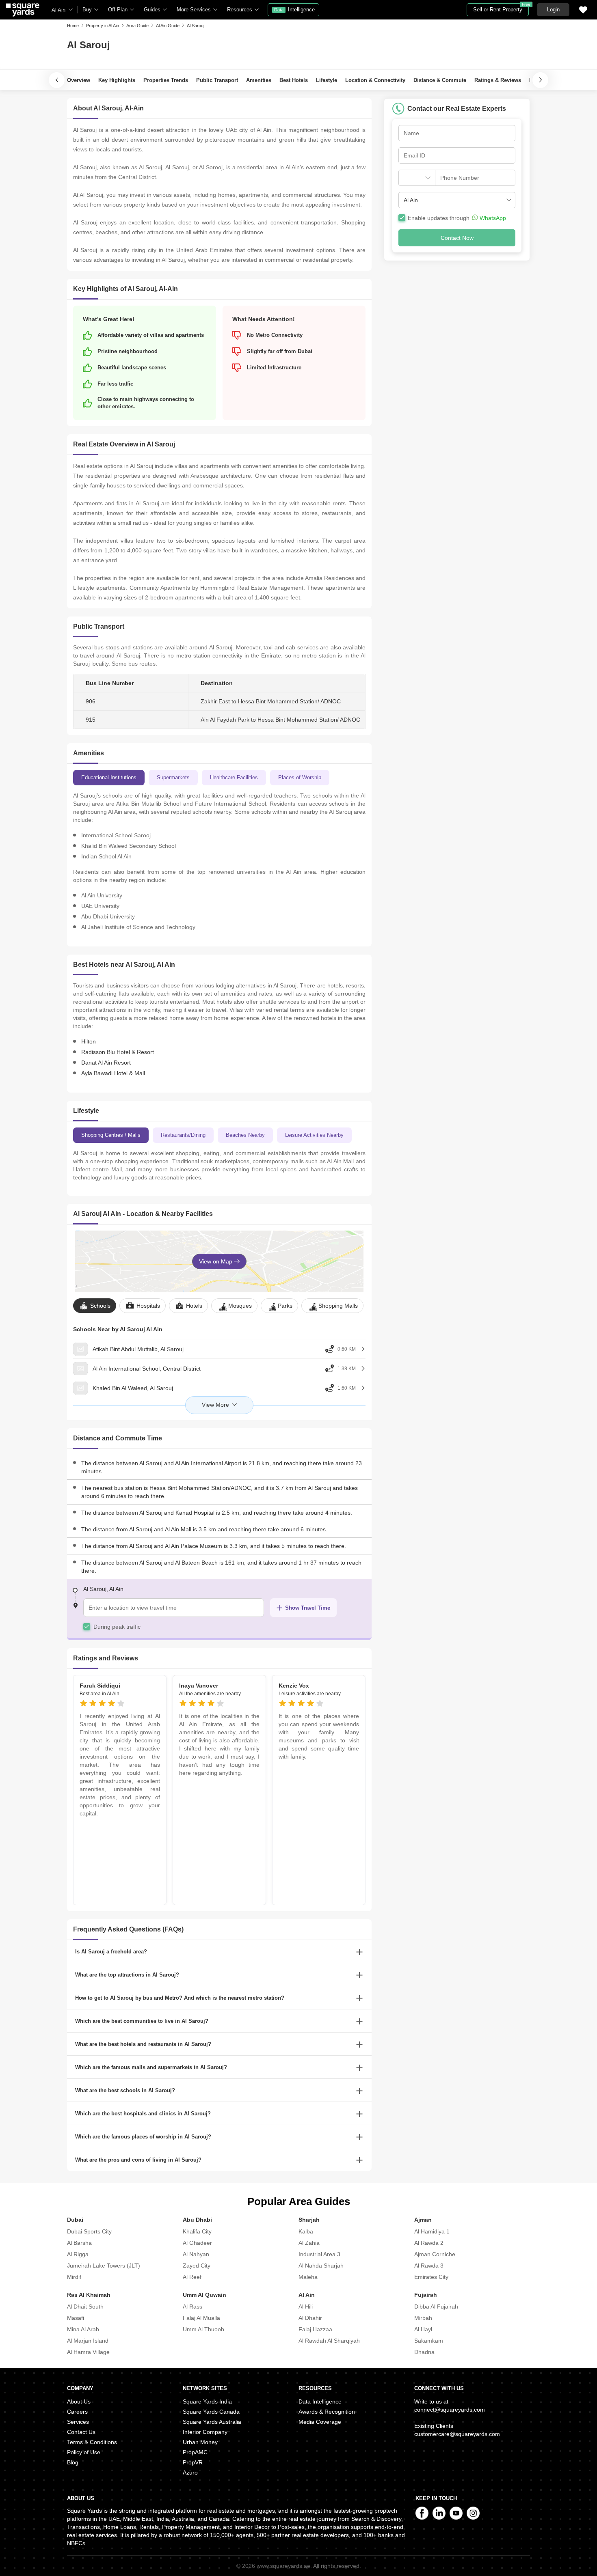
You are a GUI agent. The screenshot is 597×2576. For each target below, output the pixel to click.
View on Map (216, 1261)
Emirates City (431, 2277)
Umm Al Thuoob (203, 2329)
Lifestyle (327, 80)
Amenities (259, 80)
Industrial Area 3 (319, 2254)
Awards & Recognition (327, 2412)
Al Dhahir (310, 2318)
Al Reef (192, 2277)
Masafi (76, 2318)
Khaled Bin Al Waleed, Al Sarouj (133, 1388)
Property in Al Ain (103, 26)
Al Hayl (423, 2329)
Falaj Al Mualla (201, 2318)
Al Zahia (309, 2243)
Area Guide (137, 26)
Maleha (308, 2277)
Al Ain (58, 10)
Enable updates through (457, 218)
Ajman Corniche (435, 2254)
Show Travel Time (308, 1608)
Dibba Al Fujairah (436, 2307)
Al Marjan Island (88, 2341)
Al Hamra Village (88, 2352)
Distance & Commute (440, 80)
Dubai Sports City (89, 2231)
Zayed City (197, 2266)
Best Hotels (294, 80)
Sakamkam (429, 2341)
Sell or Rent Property (501, 8)
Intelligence (294, 10)
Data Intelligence (320, 2401)
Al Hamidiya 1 (432, 2231)
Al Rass (193, 2307)
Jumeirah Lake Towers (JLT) (104, 2266)
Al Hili (306, 2307)
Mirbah (423, 2318)
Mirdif (74, 2277)
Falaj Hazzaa (315, 2329)
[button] (456, 200)
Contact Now (457, 238)
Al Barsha (79, 2243)
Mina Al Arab (83, 2329)
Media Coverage (320, 2422)
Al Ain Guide (168, 26)
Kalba (306, 2231)
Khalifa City (197, 2231)
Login (553, 10)
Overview (79, 80)
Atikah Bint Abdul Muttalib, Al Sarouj (138, 1349)
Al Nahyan (196, 2254)
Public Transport (217, 80)
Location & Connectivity (375, 80)
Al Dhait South (85, 2307)
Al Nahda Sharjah (321, 2266)
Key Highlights (117, 80)
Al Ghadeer (197, 2243)
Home (73, 26)
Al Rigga (78, 2254)
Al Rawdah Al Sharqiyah (329, 2341)
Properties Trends (166, 80)
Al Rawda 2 (429, 2243)
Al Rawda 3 (429, 2266)
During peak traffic (117, 1627)
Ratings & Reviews (498, 80)
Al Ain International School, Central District (147, 1369)
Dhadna (424, 2352)
